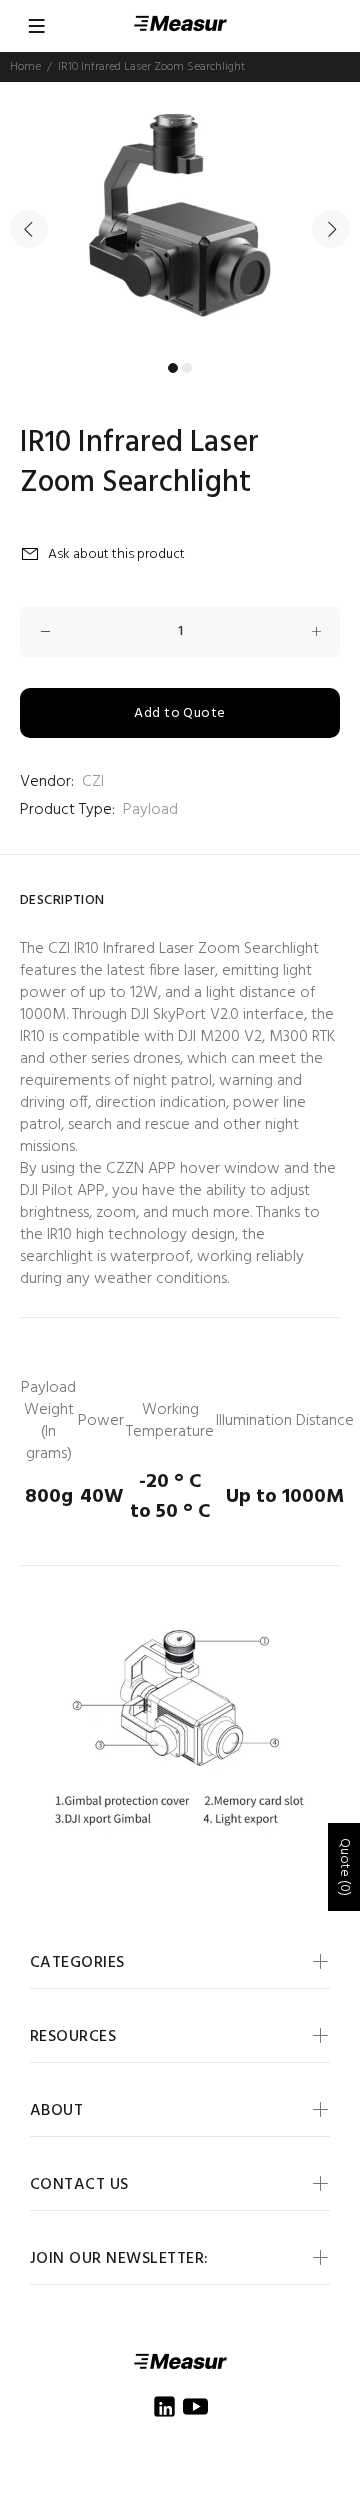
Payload (150, 810)
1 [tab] (173, 368)
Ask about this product (116, 554)
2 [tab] (187, 368)
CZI (93, 782)
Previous (29, 229)
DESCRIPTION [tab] (62, 900)
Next (331, 229)
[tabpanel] (180, 217)
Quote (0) (344, 1867)
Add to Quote (179, 713)
